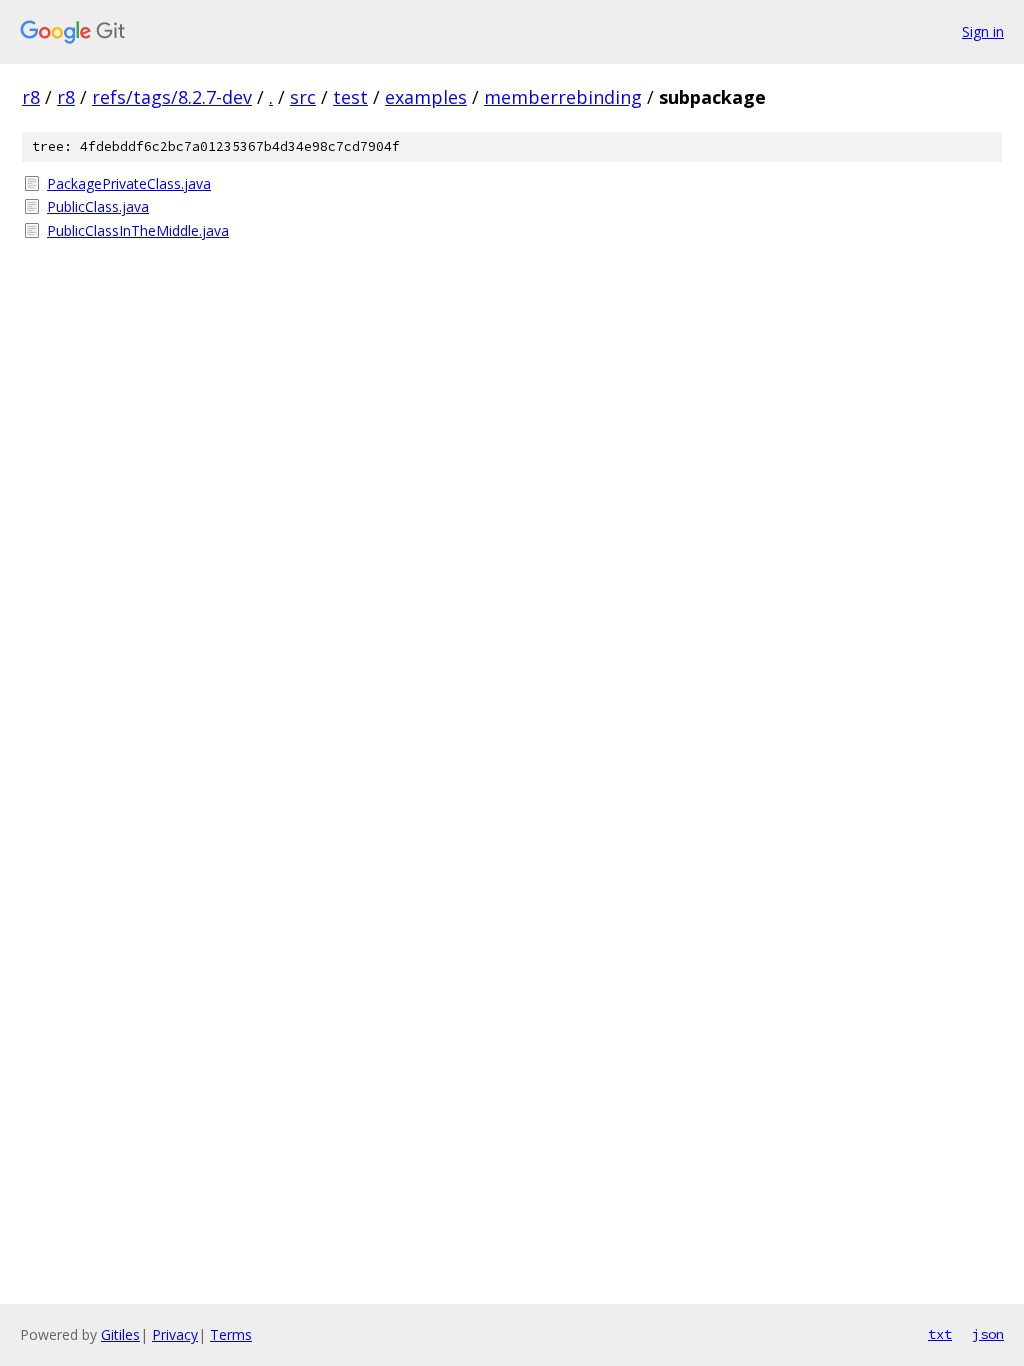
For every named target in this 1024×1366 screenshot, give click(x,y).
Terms (231, 1334)
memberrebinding (563, 97)
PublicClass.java (98, 206)
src (303, 97)
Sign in (983, 31)
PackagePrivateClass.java (129, 183)
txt (940, 1334)
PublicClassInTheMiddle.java (138, 230)
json (988, 1334)
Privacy (175, 1334)
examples (426, 97)
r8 (31, 97)
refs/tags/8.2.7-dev (172, 97)
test (350, 97)
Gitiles (120, 1334)
